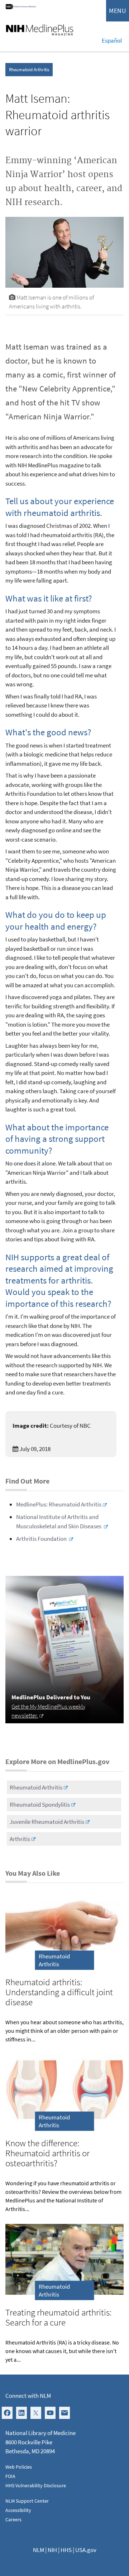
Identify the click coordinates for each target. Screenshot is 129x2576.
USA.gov (86, 2550)
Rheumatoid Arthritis (29, 70)
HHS (66, 2550)
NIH (52, 2550)
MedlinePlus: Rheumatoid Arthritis (59, 1504)
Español (112, 40)
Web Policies (19, 2467)
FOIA (10, 2476)
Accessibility (18, 2510)
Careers (13, 2519)
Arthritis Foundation (42, 1539)
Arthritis (20, 1839)
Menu (118, 11)
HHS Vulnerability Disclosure (36, 2485)
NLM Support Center (27, 2501)
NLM (39, 2550)
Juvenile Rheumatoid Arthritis (47, 1822)
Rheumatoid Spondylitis (40, 1805)
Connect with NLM (28, 2396)
